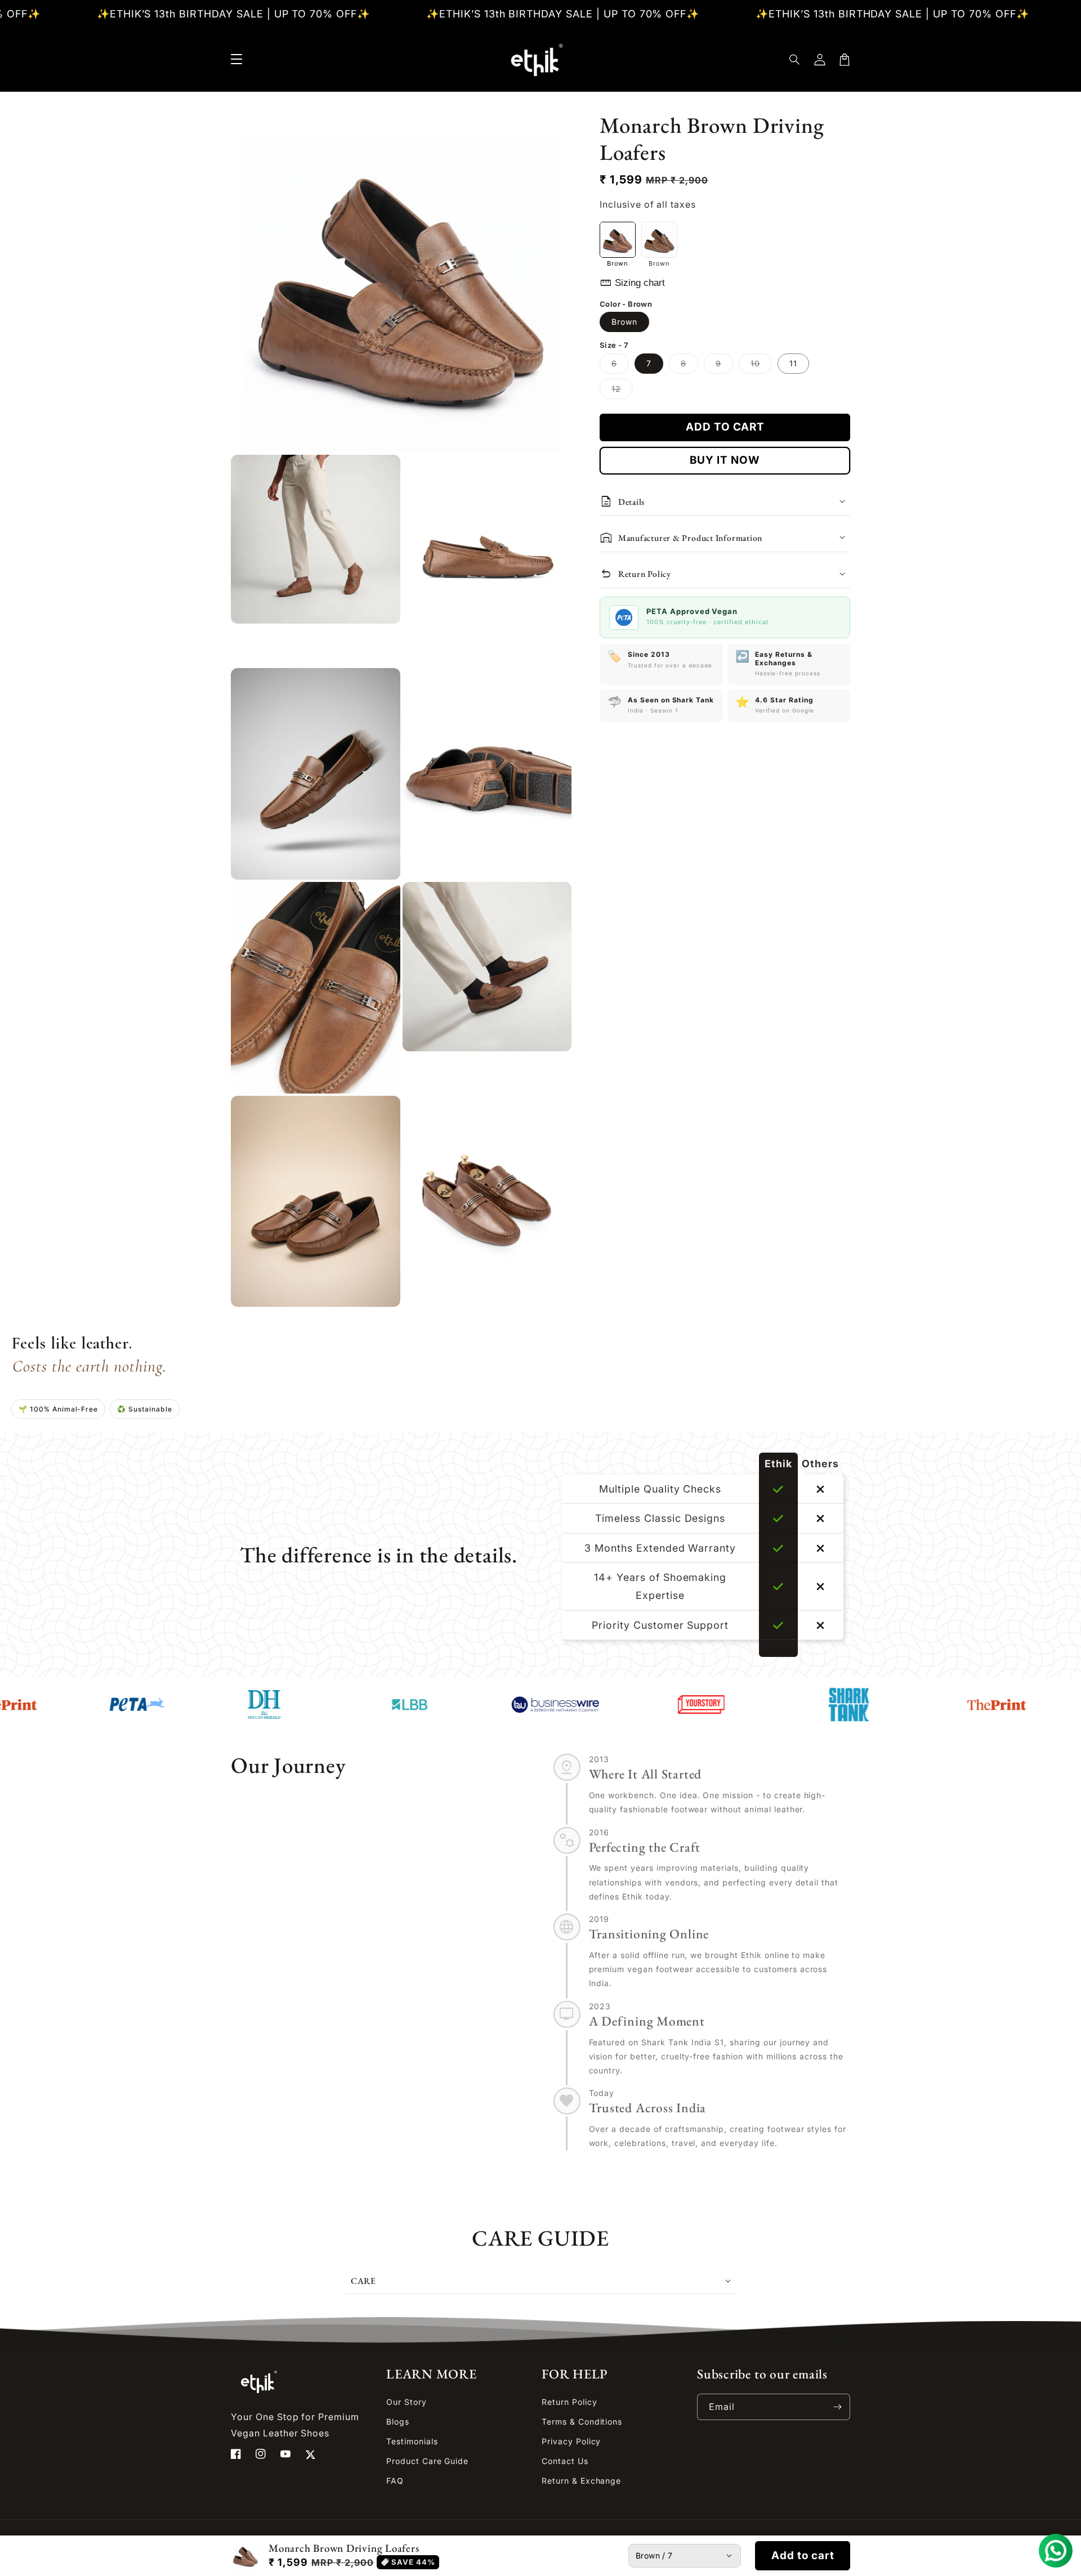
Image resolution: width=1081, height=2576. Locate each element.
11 (793, 363)
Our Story (407, 2402)
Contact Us (565, 2461)
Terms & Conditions (582, 2422)
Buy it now (725, 460)
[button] (795, 60)
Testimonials (412, 2441)
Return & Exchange (581, 2481)
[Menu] (236, 60)
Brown (624, 322)
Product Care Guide (427, 2461)
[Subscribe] (837, 2407)
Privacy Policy (571, 2441)
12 (622, 391)
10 (761, 366)
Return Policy (569, 2402)
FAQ (395, 2481)
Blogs (398, 2422)
